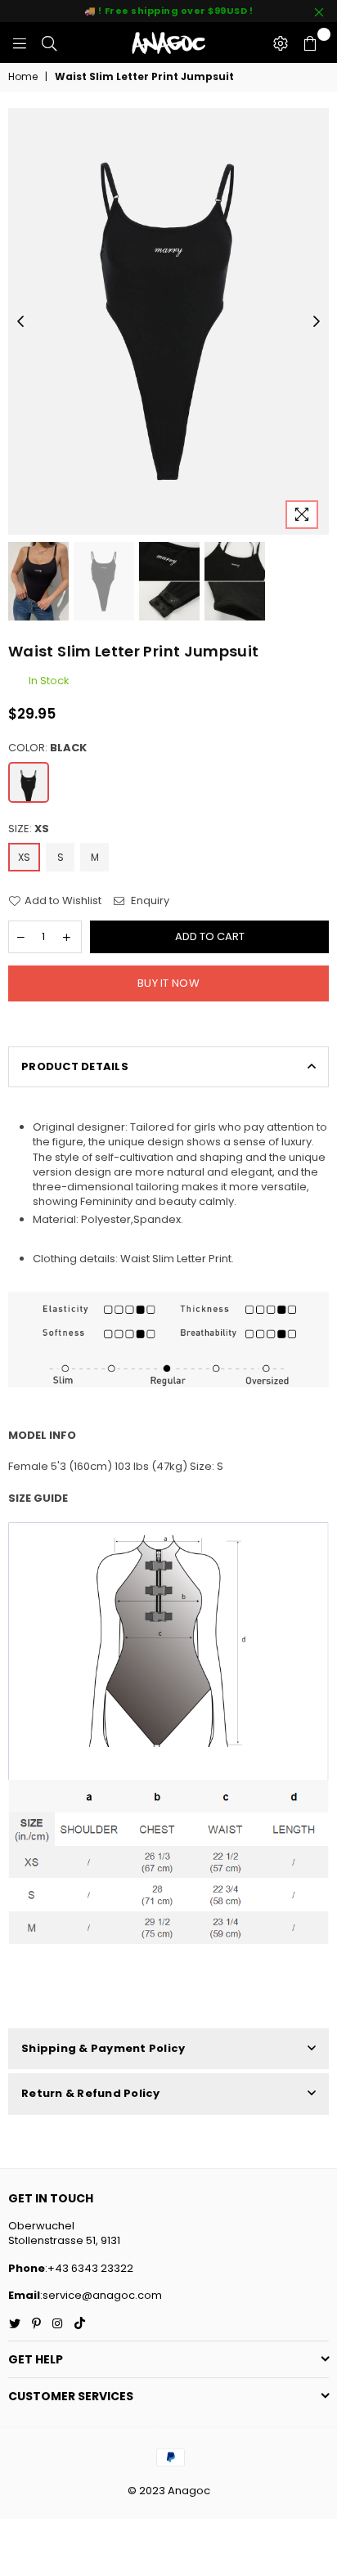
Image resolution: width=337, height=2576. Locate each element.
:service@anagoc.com (101, 2295)
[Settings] (281, 43)
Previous (20, 322)
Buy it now (168, 983)
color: (47, 748)
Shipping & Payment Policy (103, 2048)
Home (23, 77)
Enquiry (149, 901)
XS (24, 857)
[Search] (49, 43)
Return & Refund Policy (91, 2093)
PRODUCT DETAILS (75, 1066)
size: (29, 829)
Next (317, 322)
